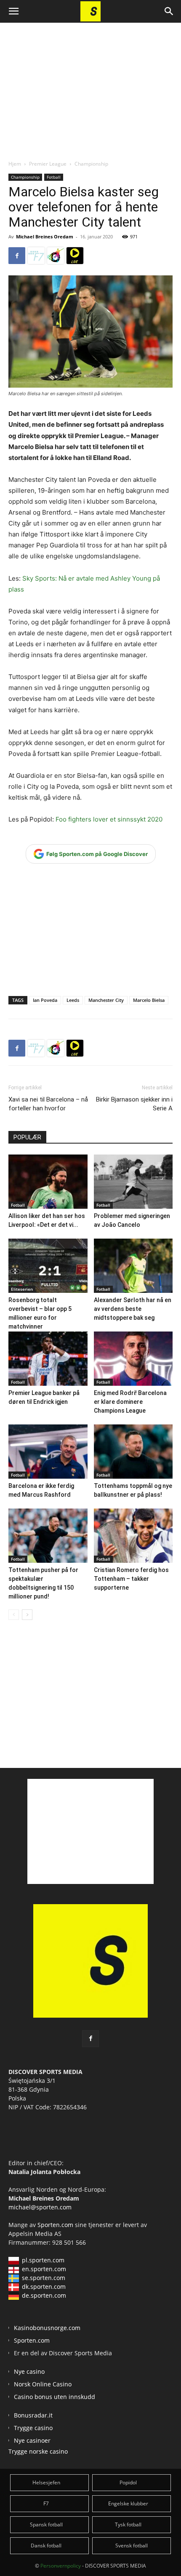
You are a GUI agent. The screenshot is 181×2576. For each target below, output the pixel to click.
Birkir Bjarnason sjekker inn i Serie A (134, 1104)
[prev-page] (14, 1615)
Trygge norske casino (38, 2451)
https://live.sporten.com (75, 256)
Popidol (128, 2482)
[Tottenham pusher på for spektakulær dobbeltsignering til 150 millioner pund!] (48, 1536)
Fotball (54, 177)
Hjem (15, 164)
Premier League (48, 164)
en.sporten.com (44, 2269)
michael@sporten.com (40, 2207)
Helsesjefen (46, 2482)
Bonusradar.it (33, 2415)
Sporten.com (56, 2225)
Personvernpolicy (61, 2566)
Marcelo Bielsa (149, 1000)
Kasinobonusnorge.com (47, 2328)
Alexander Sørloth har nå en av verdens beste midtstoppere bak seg (133, 1309)
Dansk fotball (46, 2546)
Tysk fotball (128, 2524)
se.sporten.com (44, 2278)
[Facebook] (17, 256)
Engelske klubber (128, 2503)
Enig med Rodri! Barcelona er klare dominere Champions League (130, 1402)
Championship (91, 164)
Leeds (73, 1000)
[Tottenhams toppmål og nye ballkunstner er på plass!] (133, 1452)
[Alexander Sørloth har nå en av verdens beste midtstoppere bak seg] (133, 1266)
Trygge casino (33, 2428)
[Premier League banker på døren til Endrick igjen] (48, 1359)
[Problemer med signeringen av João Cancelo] (133, 1182)
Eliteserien (22, 1289)
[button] (13, 11)
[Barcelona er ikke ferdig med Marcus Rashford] (48, 1452)
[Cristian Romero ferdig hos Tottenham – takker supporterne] (133, 1536)
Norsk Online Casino (43, 2384)
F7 (46, 2503)
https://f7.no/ (36, 256)
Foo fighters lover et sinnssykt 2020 (109, 819)
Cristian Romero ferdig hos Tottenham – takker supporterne (131, 1579)
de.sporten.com (44, 2295)
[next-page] (27, 1615)
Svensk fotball (132, 2546)
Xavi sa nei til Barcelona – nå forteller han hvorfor (48, 1104)
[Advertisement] (90, 84)
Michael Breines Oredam (45, 236)
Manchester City (106, 1000)
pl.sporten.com (43, 2260)
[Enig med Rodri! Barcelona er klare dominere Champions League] (133, 1359)
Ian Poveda (45, 1000)
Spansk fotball (46, 2524)
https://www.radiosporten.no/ (56, 256)
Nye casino (29, 2371)
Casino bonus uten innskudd (55, 2397)
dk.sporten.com (44, 2287)
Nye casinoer (32, 2440)
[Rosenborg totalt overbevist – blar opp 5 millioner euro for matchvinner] (48, 1266)
